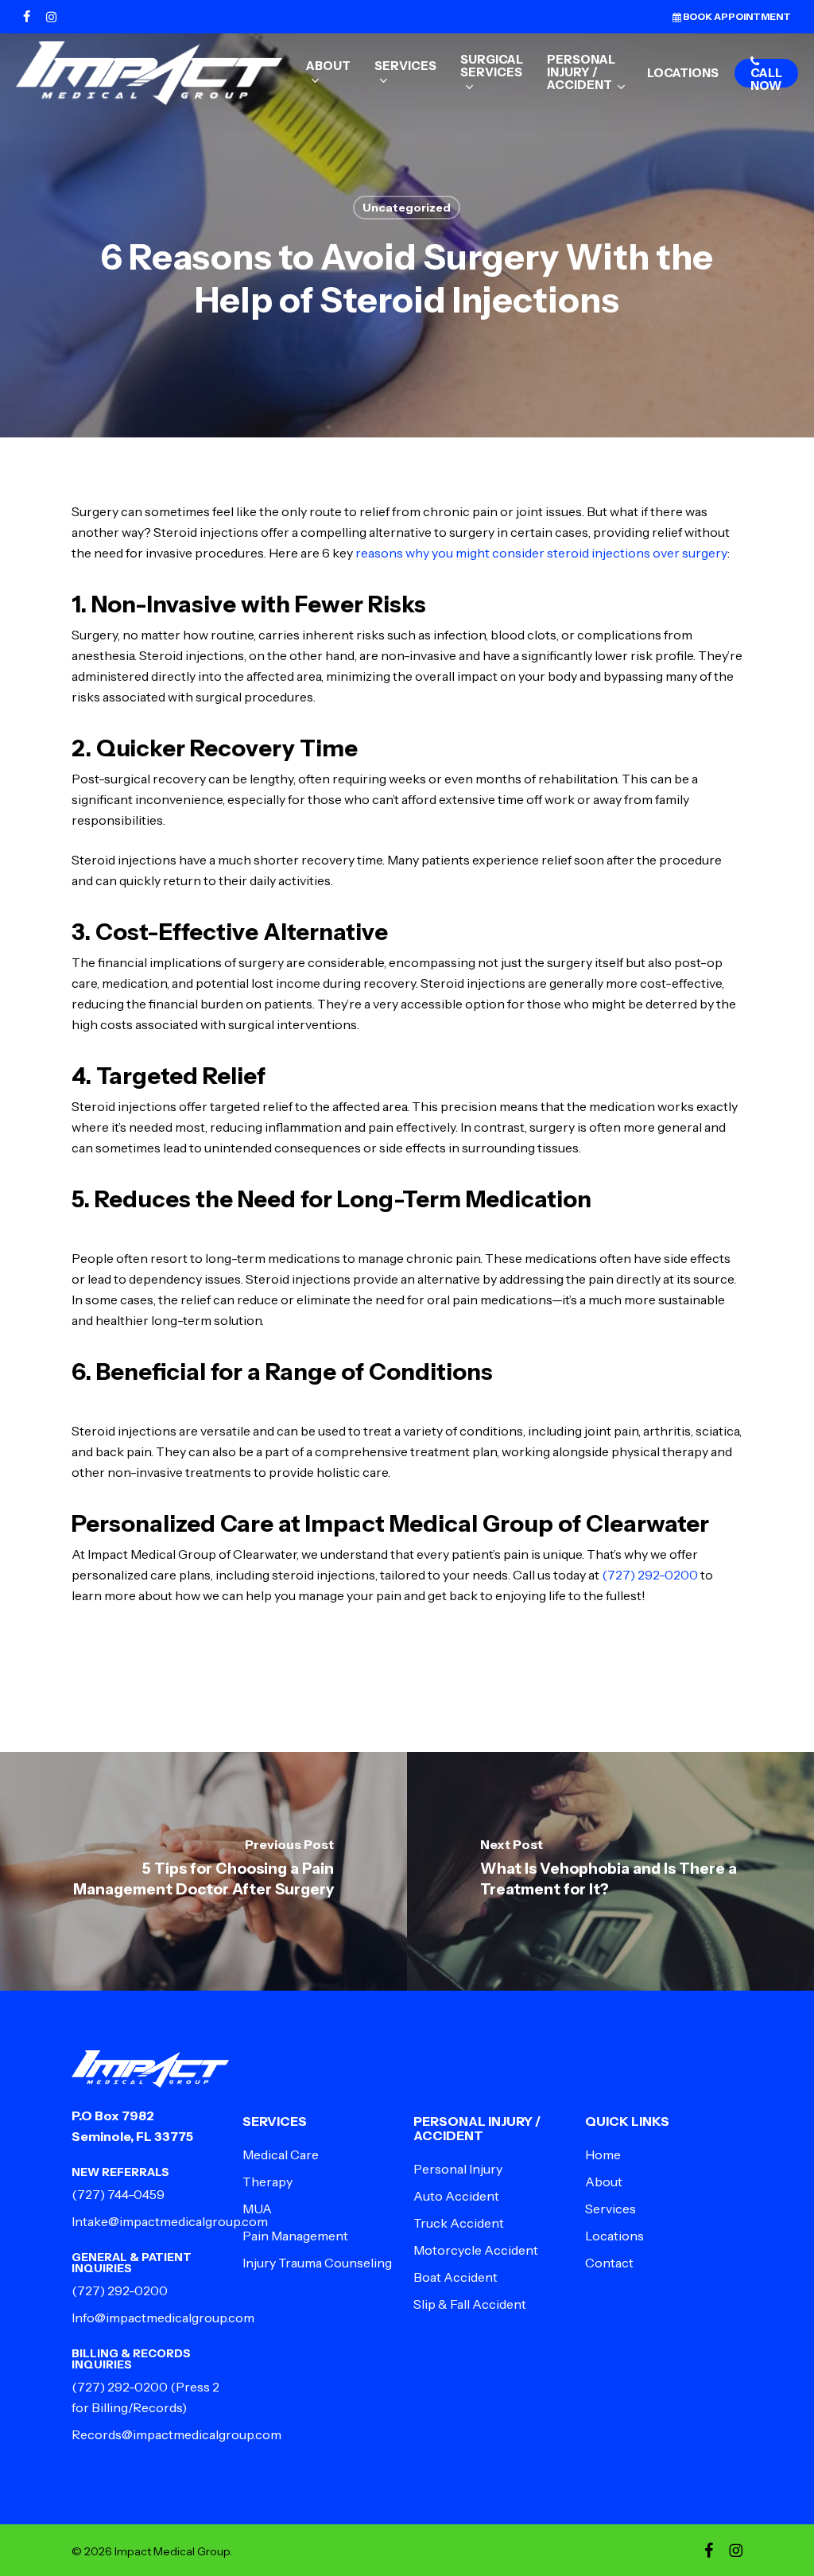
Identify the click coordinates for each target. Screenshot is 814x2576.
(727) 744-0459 (118, 2194)
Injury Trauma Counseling (317, 2263)
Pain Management (295, 2236)
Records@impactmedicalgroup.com (176, 2434)
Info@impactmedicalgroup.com (163, 2318)
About (604, 2182)
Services (610, 2209)
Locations (614, 2236)
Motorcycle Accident (476, 2250)
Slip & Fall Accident (470, 2304)
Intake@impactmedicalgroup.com (170, 2221)
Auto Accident (456, 2196)
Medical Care (281, 2154)
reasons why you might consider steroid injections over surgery (541, 553)
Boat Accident (455, 2277)
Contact (609, 2263)
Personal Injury (458, 2169)
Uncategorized (407, 208)
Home (603, 2154)
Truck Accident (459, 2223)
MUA (257, 2209)
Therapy (267, 2182)
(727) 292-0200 (650, 1575)
